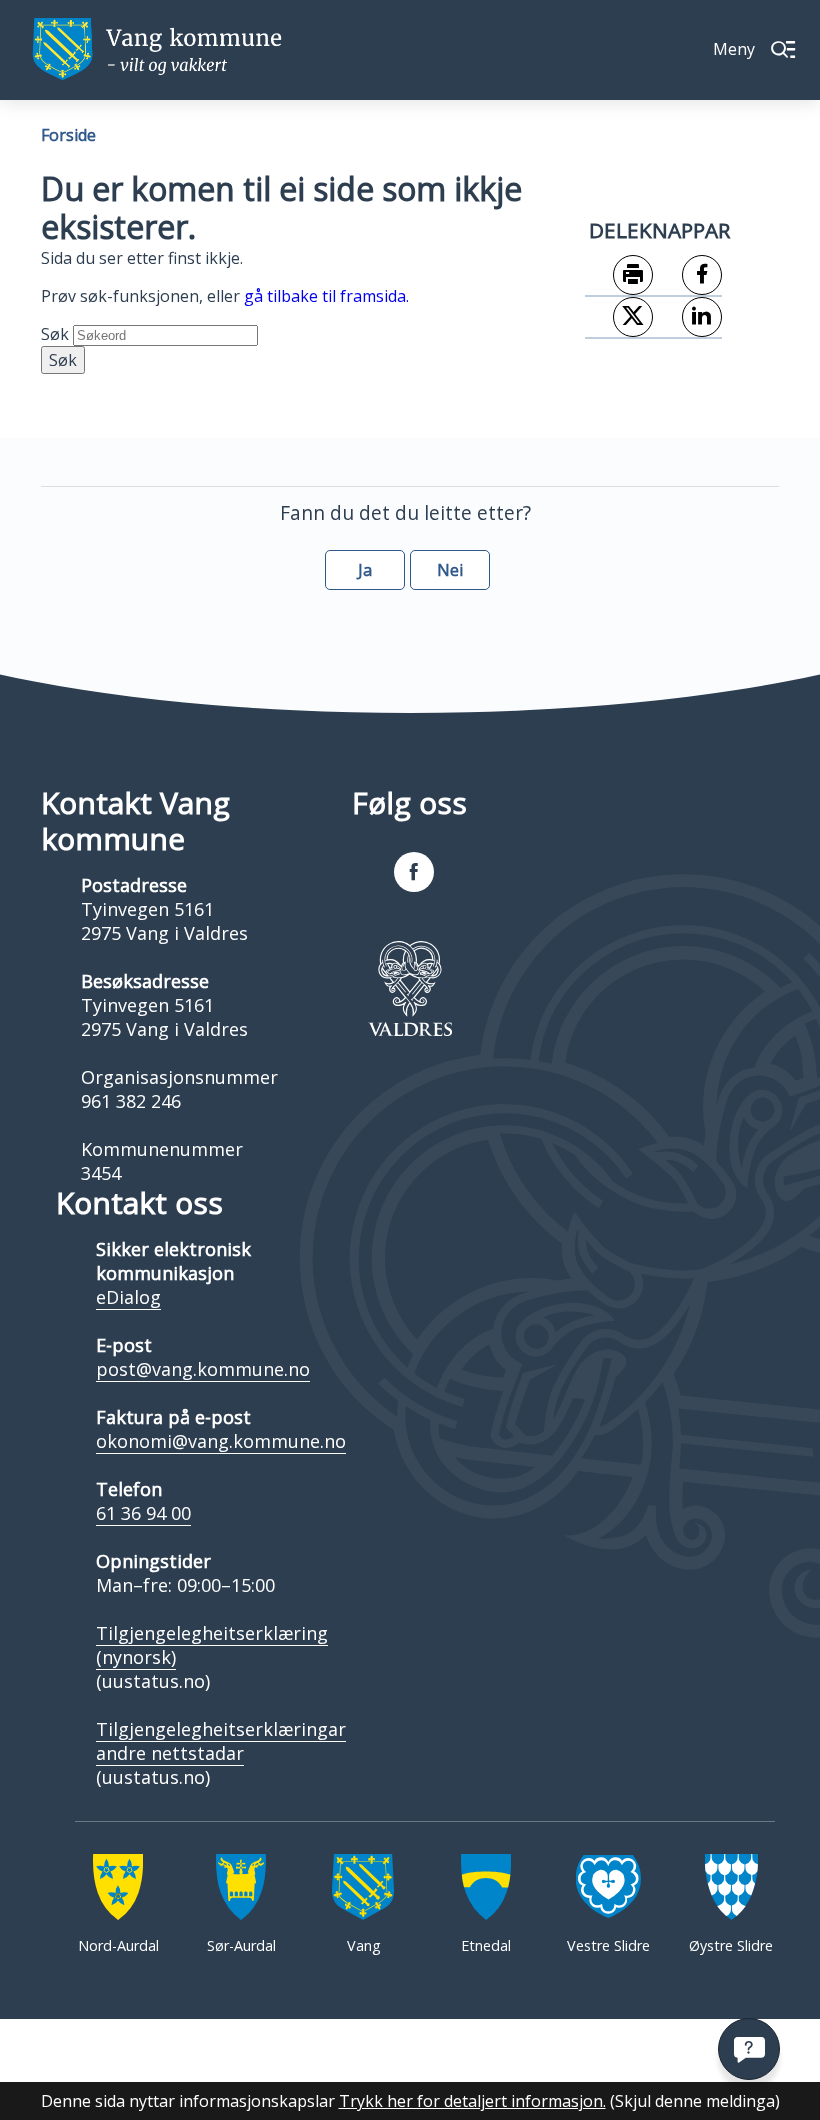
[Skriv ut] (619, 276)
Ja (365, 570)
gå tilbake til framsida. (326, 296)
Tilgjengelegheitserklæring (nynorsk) (212, 1645)
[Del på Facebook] (687, 276)
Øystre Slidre (731, 1945)
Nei (450, 570)
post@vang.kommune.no (203, 1369)
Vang (364, 1945)
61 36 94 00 (143, 1513)
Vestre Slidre (608, 1945)
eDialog (128, 1297)
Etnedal (486, 1945)
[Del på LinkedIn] (687, 318)
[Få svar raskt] (749, 2049)
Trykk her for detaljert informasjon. (472, 2101)
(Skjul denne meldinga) (695, 2101)
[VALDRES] (410, 988)
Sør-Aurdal (241, 1945)
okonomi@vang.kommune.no (221, 1441)
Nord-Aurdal (118, 1945)
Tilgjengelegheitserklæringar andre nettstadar (221, 1741)
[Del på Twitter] (619, 318)
